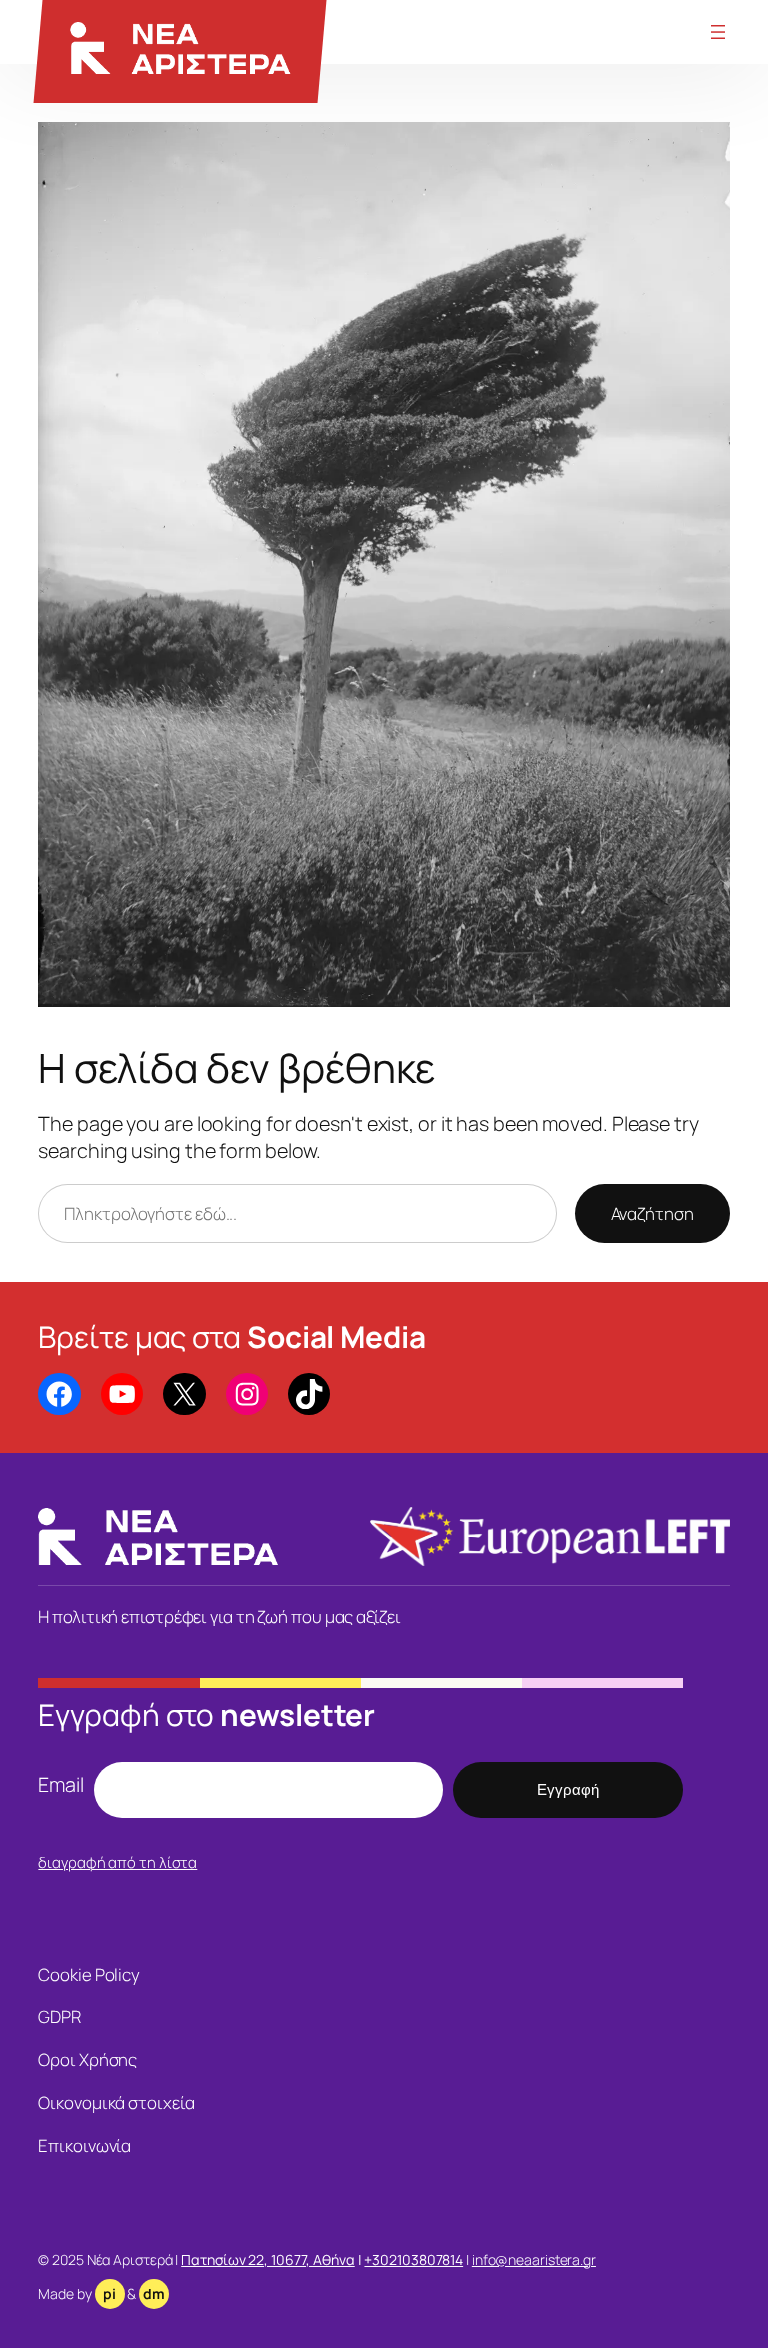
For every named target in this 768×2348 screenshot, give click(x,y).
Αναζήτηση (652, 1213)
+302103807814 (413, 2259)
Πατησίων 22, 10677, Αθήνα (268, 2259)
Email (61, 1784)
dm (154, 2293)
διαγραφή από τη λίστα (117, 1862)
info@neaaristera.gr (534, 2259)
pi (109, 2293)
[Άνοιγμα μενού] (718, 32)
